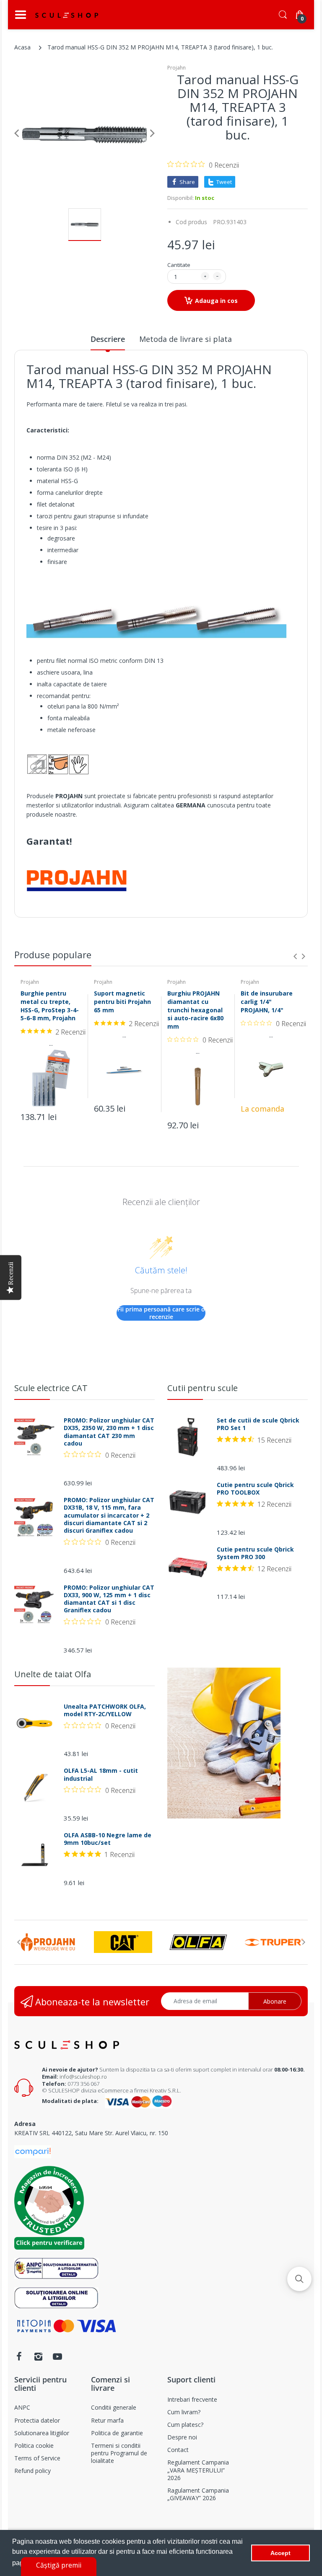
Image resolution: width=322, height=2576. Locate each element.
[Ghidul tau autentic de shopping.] (33, 2151)
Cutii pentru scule (203, 1388)
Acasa (22, 47)
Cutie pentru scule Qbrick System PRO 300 (255, 1553)
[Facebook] (19, 2356)
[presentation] (295, 956)
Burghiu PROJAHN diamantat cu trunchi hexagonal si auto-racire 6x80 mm (195, 1010)
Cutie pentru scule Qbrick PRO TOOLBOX (255, 1489)
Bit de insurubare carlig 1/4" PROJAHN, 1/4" (267, 1001)
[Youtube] (57, 2356)
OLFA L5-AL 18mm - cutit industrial (101, 1774)
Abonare (275, 2001)
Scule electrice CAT (51, 1388)
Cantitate (179, 265)
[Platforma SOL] (56, 2297)
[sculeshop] (67, 15)
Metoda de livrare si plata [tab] (186, 339)
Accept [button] (280, 2553)
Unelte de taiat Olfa (53, 1674)
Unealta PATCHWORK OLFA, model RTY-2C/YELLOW (105, 1710)
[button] (299, 2279)
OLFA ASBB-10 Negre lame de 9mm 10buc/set (108, 1839)
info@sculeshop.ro (83, 2077)
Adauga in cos (216, 301)
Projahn (177, 68)
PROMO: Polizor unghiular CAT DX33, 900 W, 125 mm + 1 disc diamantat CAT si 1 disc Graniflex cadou (109, 1599)
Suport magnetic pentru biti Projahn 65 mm (122, 1001)
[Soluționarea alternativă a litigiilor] (56, 2268)
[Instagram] (38, 2356)
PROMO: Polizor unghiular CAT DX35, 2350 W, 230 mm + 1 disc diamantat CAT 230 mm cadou (109, 1432)
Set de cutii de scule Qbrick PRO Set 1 (258, 1424)
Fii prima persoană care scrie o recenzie (161, 1313)
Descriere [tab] (108, 339)
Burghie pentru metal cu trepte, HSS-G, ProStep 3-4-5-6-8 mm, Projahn (50, 1006)
